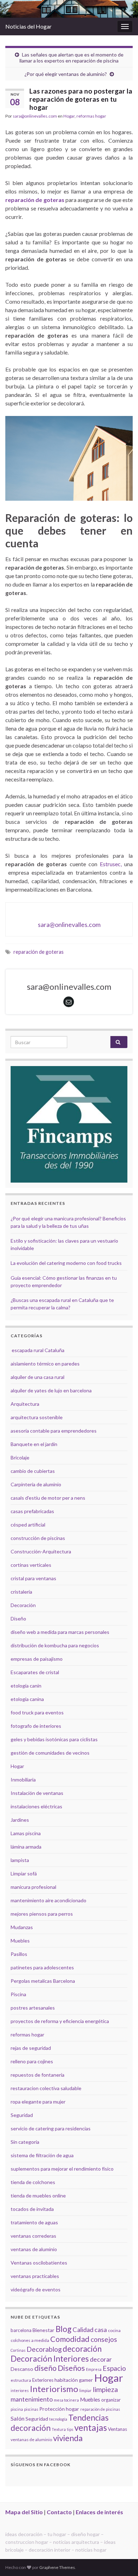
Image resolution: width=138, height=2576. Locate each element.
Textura (59, 2429)
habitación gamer (74, 2380)
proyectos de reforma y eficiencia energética (60, 2021)
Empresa (94, 2369)
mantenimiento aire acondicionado (48, 1900)
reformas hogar (91, 116)
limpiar (85, 2390)
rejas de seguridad (31, 2048)
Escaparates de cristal (35, 1672)
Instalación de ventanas (37, 1793)
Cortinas (18, 2350)
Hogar (69, 116)
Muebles (20, 1941)
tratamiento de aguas (34, 2222)
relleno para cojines (32, 2061)
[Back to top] (122, 2560)
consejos (104, 2339)
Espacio (114, 2368)
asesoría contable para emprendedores (54, 1431)
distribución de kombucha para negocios (55, 1645)
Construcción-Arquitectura (41, 1551)
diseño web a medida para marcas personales (60, 1632)
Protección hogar (59, 2409)
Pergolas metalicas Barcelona (43, 1981)
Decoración (23, 1605)
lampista (20, 1860)
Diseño (18, 1619)
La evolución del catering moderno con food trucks (66, 1263)
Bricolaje (20, 1457)
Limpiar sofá (24, 1873)
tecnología (58, 2419)
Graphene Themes (57, 2567)
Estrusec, (111, 864)
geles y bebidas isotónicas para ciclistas (54, 1739)
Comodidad (70, 2339)
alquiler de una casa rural (38, 1377)
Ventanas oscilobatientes (39, 2263)
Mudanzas (22, 1927)
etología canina (27, 1699)
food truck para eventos (37, 1712)
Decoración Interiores (50, 2359)
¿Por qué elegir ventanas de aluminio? (66, 74)
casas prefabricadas (32, 1511)
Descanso (22, 2369)
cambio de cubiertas (33, 1471)
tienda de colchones (33, 2182)
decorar (101, 2359)
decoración (82, 2349)
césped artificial (28, 1525)
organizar (111, 2400)
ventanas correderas (33, 2236)
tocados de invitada (32, 2209)
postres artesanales (33, 2008)
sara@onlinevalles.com (35, 116)
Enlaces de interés (99, 2512)
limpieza (105, 2389)
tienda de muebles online (38, 2196)
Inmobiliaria (23, 1780)
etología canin (26, 1686)
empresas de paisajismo (37, 1659)
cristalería (21, 1592)
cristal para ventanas (33, 1578)
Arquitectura (25, 1404)
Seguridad (22, 2115)
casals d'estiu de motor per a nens (48, 1498)
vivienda (68, 2438)
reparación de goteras (39, 952)
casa (101, 2330)
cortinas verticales (31, 1565)
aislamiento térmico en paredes (45, 1364)
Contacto (59, 2512)
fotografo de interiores (36, 1726)
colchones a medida (30, 2340)
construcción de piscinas (38, 1538)
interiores (20, 2390)
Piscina (18, 1994)
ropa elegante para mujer (38, 2102)
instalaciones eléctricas (36, 1806)
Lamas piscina (26, 1833)
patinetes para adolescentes (42, 1967)
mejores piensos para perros (42, 1914)
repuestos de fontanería (38, 2075)
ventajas (91, 2428)
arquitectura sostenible (37, 1417)
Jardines (20, 1820)
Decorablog (44, 2349)
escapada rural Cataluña (38, 1350)
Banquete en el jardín (34, 1444)
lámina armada (26, 1847)
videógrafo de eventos (36, 2289)
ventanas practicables (35, 2276)
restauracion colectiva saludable (46, 2088)
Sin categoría (25, 2142)
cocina (114, 2330)
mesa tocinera (66, 2400)
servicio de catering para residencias (51, 2128)
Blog (64, 2329)
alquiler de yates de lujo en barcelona (51, 1390)
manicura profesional (33, 1887)
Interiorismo (54, 2389)
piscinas (31, 2409)
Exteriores (43, 2380)
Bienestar (44, 2330)
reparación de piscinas (100, 2409)
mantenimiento (32, 2399)
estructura (21, 2380)
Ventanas (117, 2429)
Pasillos (19, 1954)
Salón (18, 2418)
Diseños (71, 2368)
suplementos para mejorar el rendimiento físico (62, 2169)
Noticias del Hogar (28, 26)
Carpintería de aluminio (36, 1484)
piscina (17, 2409)
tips (70, 2429)
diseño (45, 2368)
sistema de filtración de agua (42, 2155)
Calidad (83, 2330)
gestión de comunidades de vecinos (50, 1753)
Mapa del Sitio (24, 2512)
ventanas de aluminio (34, 2249)
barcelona (21, 2330)
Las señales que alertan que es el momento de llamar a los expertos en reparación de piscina (71, 58)
